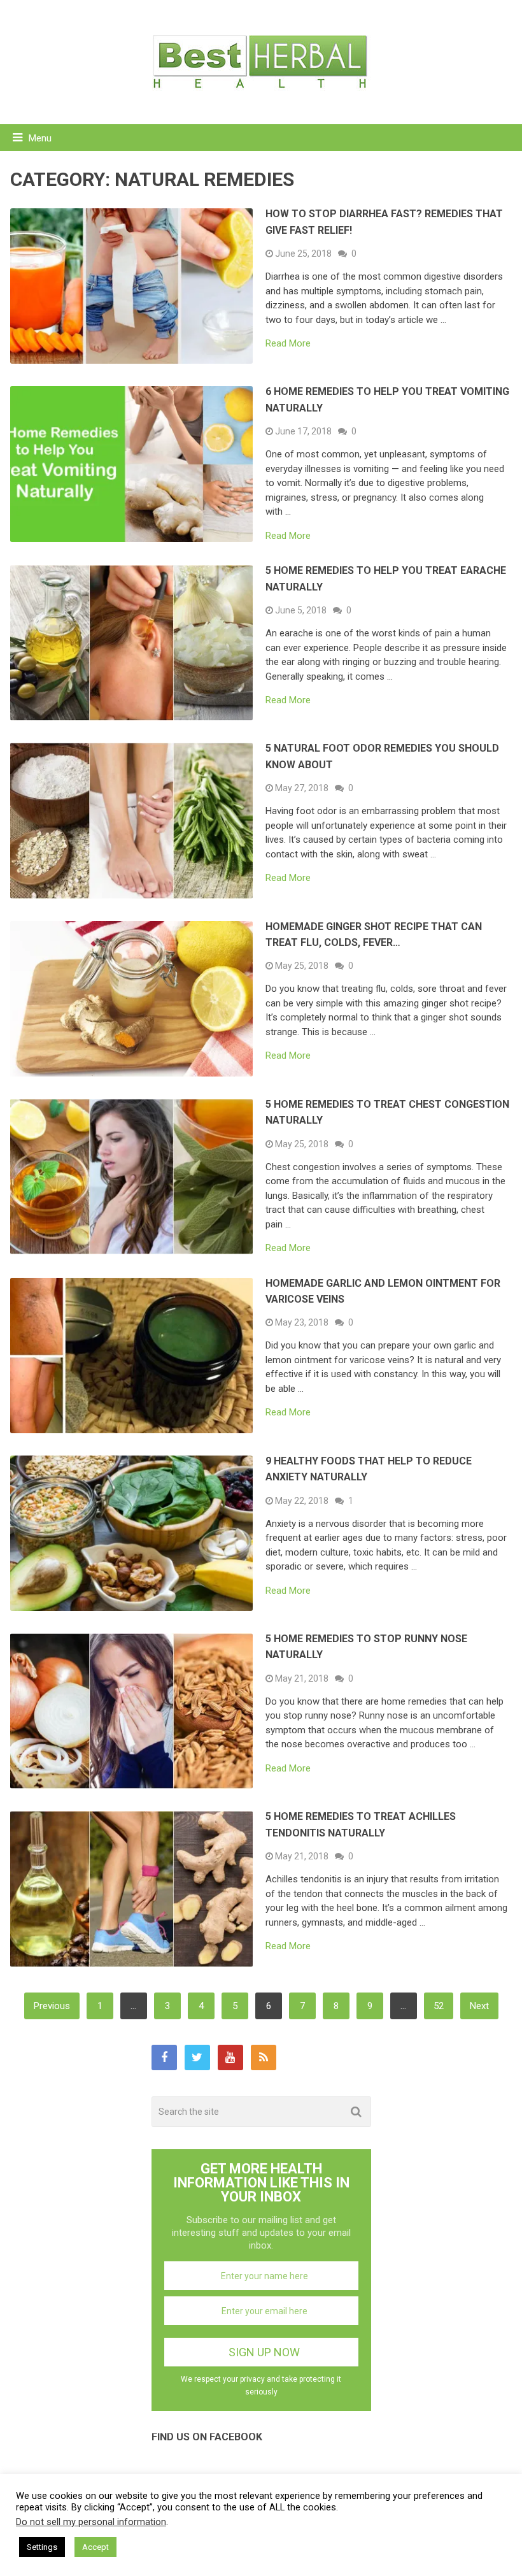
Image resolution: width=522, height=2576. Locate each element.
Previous (52, 2006)
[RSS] (264, 2057)
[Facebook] (164, 2057)
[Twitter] (197, 2057)
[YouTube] (230, 2057)
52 (439, 2006)
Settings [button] (42, 2547)
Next (479, 2006)
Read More (288, 344)
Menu (40, 138)
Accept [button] (95, 2547)
